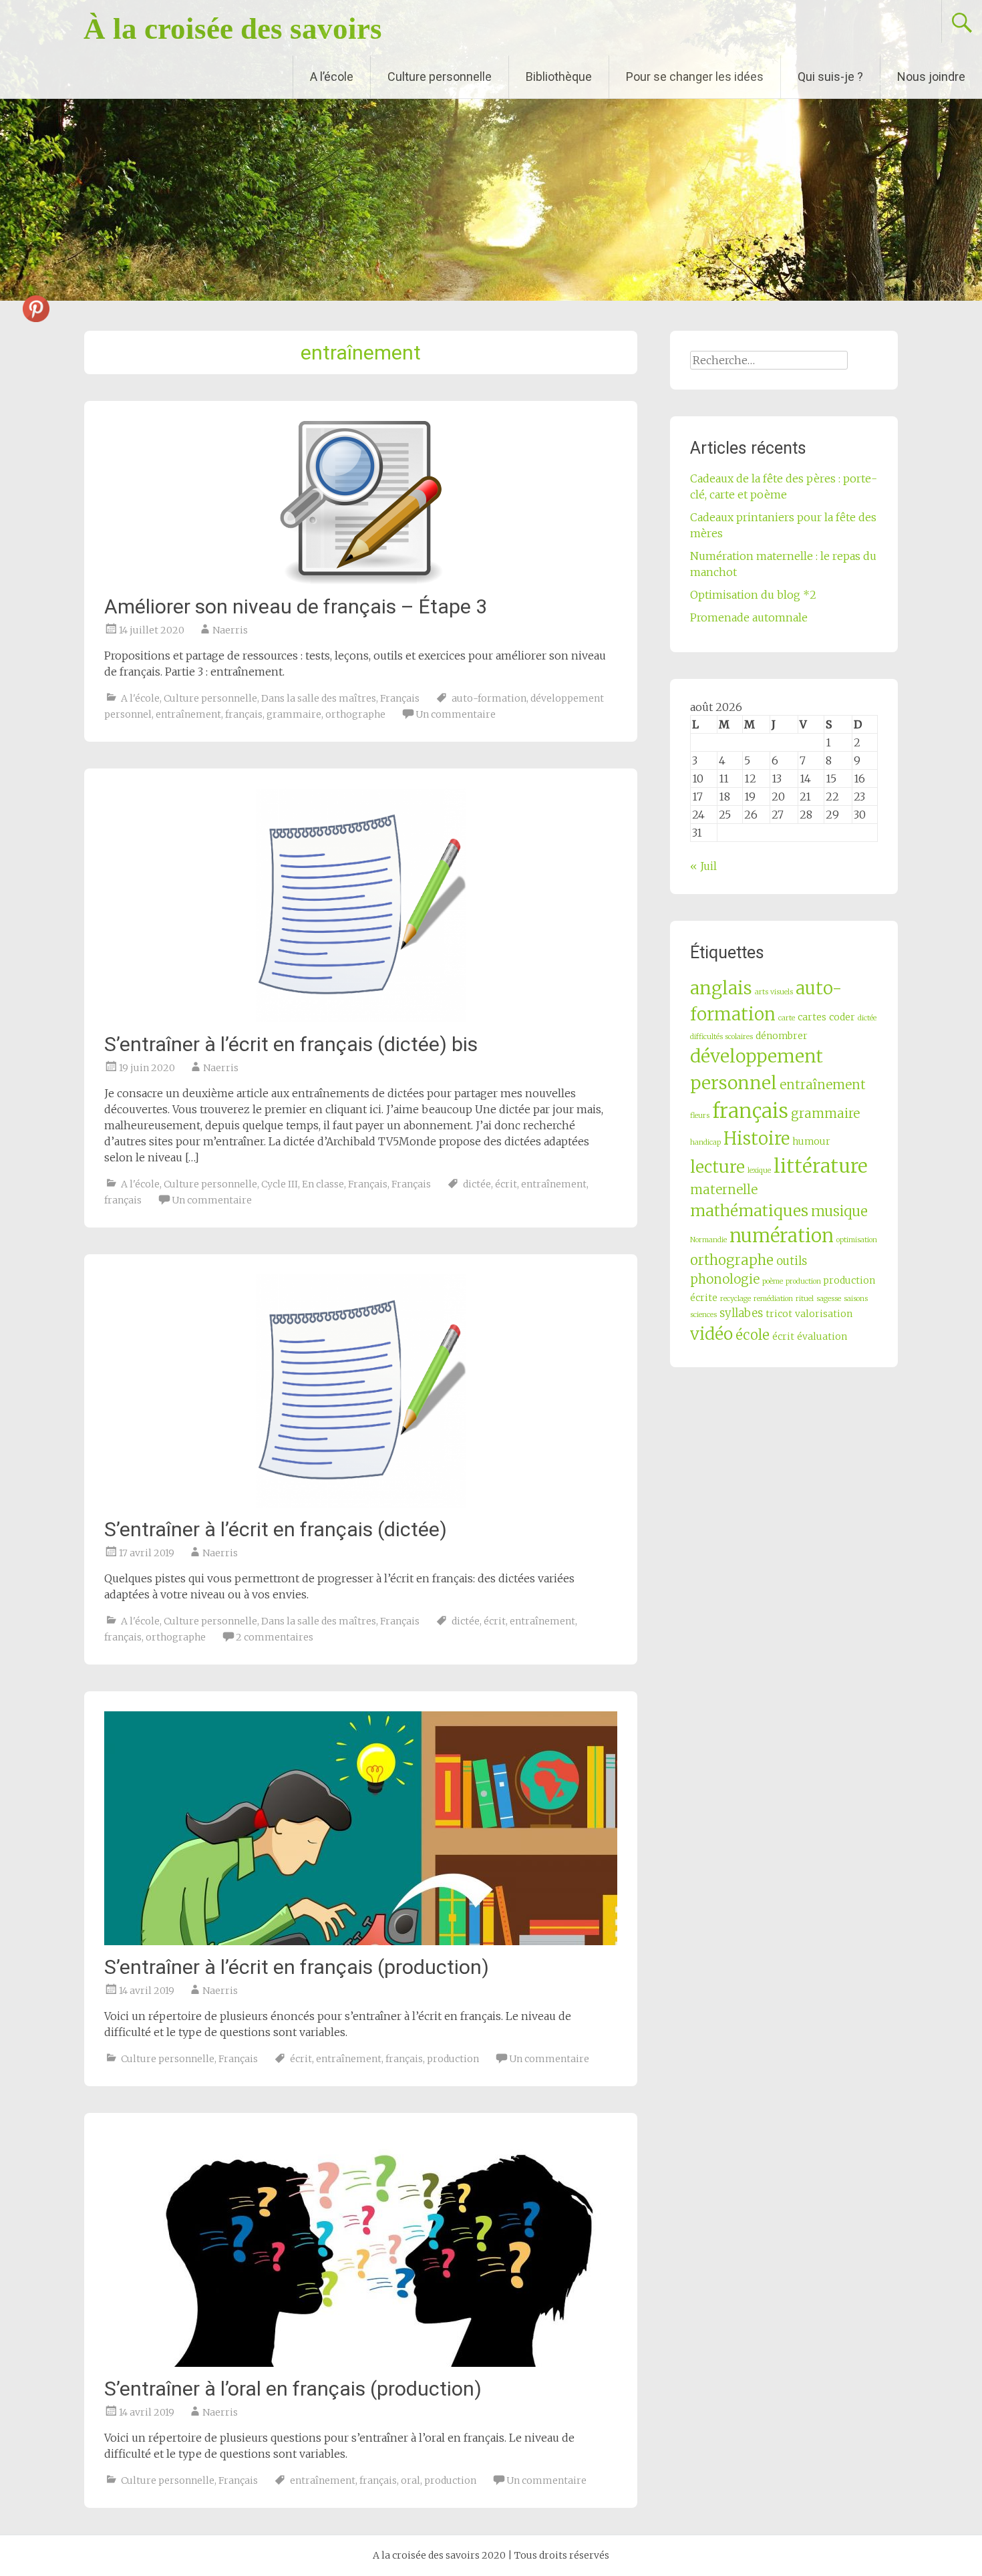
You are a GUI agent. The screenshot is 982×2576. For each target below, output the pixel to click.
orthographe (355, 714)
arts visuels (774, 992)
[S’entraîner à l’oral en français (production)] (361, 2250)
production (453, 2059)
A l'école (140, 698)
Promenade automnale (749, 617)
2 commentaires (275, 1637)
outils (792, 1261)
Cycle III (280, 1184)
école (753, 1335)
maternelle (724, 1190)
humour (811, 1141)
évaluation (822, 1336)
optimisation (857, 1240)
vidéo (711, 1334)
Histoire (757, 1139)
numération (782, 1236)
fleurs (700, 1116)
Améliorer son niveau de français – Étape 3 (296, 606)
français (244, 714)
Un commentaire (456, 714)
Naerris (230, 630)
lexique (759, 1170)
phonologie (725, 1279)
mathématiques (749, 1210)
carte (787, 1018)
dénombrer (782, 1036)
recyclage (735, 1299)
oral (411, 2480)
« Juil (703, 866)
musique (839, 1211)
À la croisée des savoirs (233, 29)
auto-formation (489, 698)
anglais (721, 988)
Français (400, 698)
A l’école (332, 77)
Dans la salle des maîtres (319, 698)
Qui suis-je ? (830, 77)
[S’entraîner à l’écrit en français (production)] (361, 1828)
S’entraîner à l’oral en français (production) (293, 2389)
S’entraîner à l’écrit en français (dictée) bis (291, 1044)
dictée (477, 1184)
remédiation (773, 1299)
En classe (323, 1184)
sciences (703, 1315)
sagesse (829, 1299)
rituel (805, 1299)
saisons (856, 1299)
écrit (506, 1184)
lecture (717, 1167)
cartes (812, 1017)
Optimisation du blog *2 (753, 595)
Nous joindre (931, 77)
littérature (821, 1166)
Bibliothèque (559, 77)
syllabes (741, 1313)
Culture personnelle (440, 77)
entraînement (188, 714)
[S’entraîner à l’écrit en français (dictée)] (361, 1391)
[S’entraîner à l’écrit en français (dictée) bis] (361, 905)
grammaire (294, 714)
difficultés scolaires (721, 1037)
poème (773, 1281)
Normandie (708, 1240)
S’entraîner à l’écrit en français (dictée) (276, 1529)
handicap (705, 1142)
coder (842, 1017)
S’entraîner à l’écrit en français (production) (297, 1967)
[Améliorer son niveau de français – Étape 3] (361, 503)
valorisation (824, 1314)
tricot (779, 1314)
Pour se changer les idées (695, 77)
